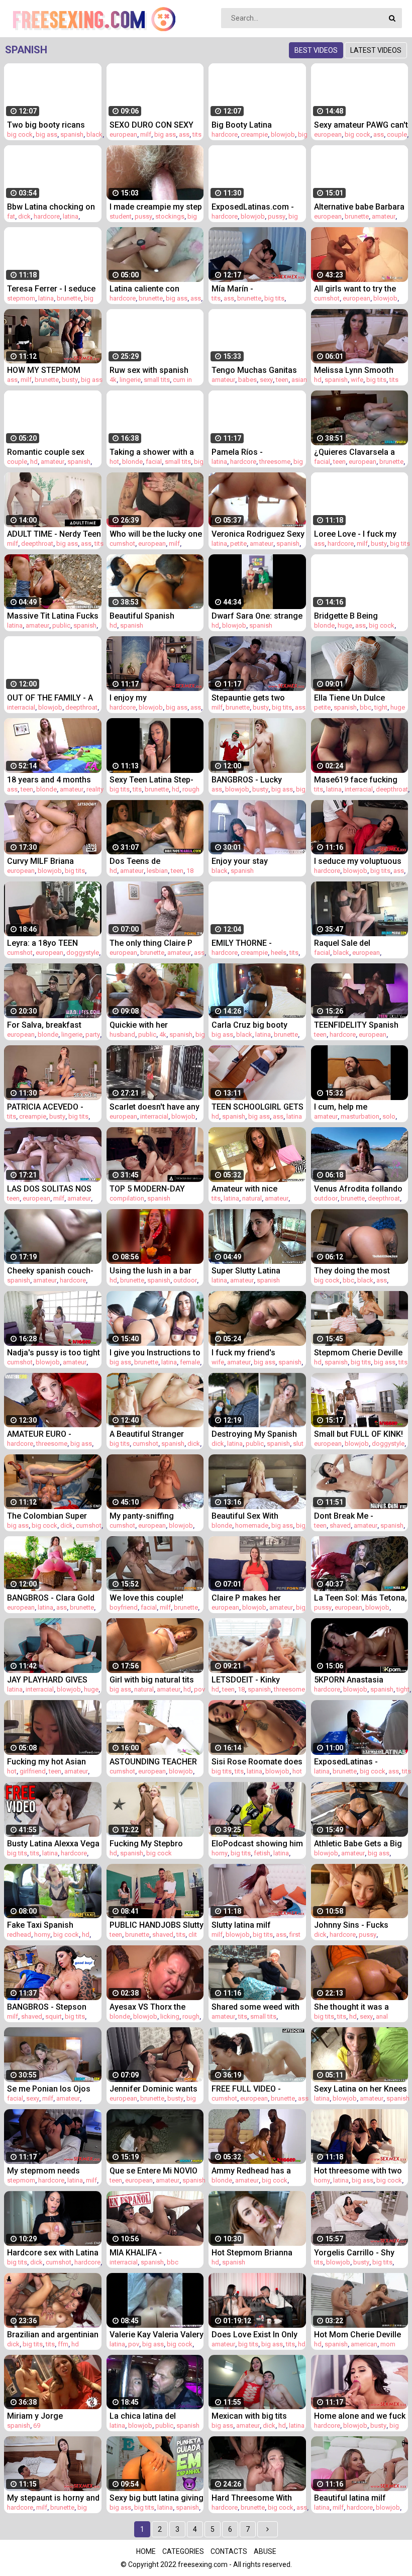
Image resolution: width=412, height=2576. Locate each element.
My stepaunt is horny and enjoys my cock (53, 2498)
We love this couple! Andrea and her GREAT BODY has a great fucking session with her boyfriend (155, 1598)
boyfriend (124, 1607)
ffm (63, 2344)
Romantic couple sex (46, 452)
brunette (357, 216)
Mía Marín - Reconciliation (238, 289)
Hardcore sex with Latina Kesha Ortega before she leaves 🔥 (54, 2253)
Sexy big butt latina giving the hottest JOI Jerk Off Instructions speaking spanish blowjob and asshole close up (157, 2498)
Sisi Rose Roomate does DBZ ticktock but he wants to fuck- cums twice (257, 1762)
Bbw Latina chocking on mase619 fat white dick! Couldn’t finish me (51, 207)
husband (122, 1034)
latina (71, 216)
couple (397, 134)
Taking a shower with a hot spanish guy (152, 452)
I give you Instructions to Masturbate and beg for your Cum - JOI (155, 1353)
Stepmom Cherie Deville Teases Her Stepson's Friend (358, 1353)
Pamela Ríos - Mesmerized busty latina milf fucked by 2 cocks (257, 452)
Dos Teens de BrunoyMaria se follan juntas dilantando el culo (154, 861)
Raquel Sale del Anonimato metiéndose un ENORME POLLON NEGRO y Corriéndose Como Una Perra (357, 943)
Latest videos (376, 50)
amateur (384, 216)
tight (381, 707)
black (94, 134)
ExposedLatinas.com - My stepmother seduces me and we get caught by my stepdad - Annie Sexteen (257, 207)
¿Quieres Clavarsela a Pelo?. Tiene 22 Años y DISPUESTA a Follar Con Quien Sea (358, 452)
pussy (143, 216)
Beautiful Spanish (142, 616)
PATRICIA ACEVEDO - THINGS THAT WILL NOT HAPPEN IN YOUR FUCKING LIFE (51, 1107)
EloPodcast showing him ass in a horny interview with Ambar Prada (257, 1844)
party (93, 1034)
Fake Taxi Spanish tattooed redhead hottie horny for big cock (50, 1925)
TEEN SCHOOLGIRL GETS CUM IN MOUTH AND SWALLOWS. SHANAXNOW (257, 1107)
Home (146, 2551)
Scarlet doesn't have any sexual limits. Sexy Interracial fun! (154, 1107)
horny (220, 1853)
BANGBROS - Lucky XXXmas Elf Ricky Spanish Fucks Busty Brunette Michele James (256, 780)
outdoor (326, 1198)
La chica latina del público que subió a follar (157, 2416)
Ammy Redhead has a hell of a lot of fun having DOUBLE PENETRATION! (258, 2171)
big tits (274, 298)
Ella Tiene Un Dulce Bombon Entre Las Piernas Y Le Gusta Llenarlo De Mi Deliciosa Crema (359, 698)
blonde (132, 462)
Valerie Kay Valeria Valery (157, 2335)
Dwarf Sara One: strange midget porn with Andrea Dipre (257, 616)
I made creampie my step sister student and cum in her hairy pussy (156, 207)
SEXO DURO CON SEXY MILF (151, 125)
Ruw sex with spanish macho (149, 370)
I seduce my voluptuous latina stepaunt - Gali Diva (361, 861)
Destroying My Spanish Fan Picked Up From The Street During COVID (256, 1434)
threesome (275, 462)
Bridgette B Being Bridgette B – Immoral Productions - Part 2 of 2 (359, 616)
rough (191, 789)
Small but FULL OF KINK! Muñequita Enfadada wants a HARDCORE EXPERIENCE (358, 1434)
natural (252, 1198)
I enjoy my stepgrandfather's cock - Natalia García (155, 698)
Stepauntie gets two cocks (248, 698)
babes (247, 380)
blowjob (283, 134)
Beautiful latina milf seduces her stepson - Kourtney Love (355, 2498)
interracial (21, 707)
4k (113, 380)
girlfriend (33, 1771)
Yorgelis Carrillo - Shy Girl (354, 2253)
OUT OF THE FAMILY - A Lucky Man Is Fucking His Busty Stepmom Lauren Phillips (54, 698)
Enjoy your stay (240, 861)
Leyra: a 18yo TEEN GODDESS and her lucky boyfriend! (51, 943)
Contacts (229, 2551)
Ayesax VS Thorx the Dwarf (147, 2007)
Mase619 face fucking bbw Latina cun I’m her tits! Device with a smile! (358, 780)
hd (318, 380)
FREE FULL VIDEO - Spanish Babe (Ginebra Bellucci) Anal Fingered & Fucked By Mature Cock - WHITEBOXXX (258, 2089)
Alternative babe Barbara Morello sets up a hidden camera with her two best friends (360, 207)
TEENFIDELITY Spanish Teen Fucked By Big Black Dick (361, 1025)
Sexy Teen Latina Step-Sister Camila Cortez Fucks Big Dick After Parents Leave (151, 780)
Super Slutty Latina (246, 1271)
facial (154, 462)
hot (114, 462)
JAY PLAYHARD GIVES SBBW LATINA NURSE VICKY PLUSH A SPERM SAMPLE (50, 1680)
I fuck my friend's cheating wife (243, 1353)
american (364, 2344)
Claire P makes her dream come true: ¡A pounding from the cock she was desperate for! (256, 1598)
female (190, 1362)
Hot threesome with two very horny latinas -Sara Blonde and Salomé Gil (358, 2171)
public (61, 625)
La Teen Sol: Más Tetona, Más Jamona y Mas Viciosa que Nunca (360, 1598)
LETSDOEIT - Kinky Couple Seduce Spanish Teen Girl (255, 1680)
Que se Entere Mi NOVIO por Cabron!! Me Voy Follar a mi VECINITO (153, 2171)
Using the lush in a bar (150, 1271)
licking (170, 2016)
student (121, 216)
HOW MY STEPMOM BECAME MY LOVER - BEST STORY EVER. (45, 370)
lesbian (157, 871)
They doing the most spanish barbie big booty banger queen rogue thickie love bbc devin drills (359, 1271)
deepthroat (37, 543)
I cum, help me (341, 1107)
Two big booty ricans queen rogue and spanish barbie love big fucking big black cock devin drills (54, 125)
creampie (254, 134)
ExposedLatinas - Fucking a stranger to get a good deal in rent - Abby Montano (361, 1762)
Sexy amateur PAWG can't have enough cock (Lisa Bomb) (361, 125)
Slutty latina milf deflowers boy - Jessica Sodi (256, 1925)
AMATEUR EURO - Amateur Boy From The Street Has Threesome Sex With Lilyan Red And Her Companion (51, 1434)
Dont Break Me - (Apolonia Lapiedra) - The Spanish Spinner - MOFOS (361, 1516)
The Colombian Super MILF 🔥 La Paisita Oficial (54, 1516)
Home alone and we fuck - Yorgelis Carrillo (360, 2416)
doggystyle (83, 953)
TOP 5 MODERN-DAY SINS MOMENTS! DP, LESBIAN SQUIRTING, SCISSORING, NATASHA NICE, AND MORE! (152, 1189)
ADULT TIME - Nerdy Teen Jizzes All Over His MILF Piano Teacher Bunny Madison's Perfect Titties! (54, 534)
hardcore (225, 134)
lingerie (130, 380)
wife (357, 380)
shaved (340, 1525)
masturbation (360, 1116)
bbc (366, 707)
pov (199, 1689)
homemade (252, 1525)
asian (299, 380)
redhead (19, 1935)
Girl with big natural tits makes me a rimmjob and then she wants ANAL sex (156, 1680)
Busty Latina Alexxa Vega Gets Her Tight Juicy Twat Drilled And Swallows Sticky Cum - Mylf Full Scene (53, 1844)
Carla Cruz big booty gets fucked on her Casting (249, 1025)
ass (184, 134)
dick (24, 216)
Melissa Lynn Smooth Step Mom (354, 370)
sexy (266, 380)
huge (345, 625)
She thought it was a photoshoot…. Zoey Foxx (360, 2007)
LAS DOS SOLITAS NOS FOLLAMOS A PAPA (49, 1189)
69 (37, 2425)
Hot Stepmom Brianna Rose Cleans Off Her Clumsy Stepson (252, 2253)
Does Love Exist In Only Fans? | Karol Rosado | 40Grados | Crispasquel (255, 2335)
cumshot (327, 298)
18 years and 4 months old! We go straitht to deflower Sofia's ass (49, 780)
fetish (262, 1853)
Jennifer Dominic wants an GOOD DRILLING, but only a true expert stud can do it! (153, 2089)
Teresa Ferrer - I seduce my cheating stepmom (51, 289)
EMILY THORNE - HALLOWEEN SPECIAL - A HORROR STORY (257, 943)
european (123, 134)
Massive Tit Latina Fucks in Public (53, 616)
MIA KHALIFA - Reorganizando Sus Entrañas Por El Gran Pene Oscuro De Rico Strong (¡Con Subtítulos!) (155, 2253)
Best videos (316, 50)
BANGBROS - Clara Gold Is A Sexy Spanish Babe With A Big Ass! (51, 1598)
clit (193, 1935)
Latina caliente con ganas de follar (144, 289)
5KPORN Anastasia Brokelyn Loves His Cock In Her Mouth (360, 1680)
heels (279, 953)
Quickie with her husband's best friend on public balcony (155, 1025)
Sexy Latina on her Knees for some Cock (360, 2089)
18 (190, 871)
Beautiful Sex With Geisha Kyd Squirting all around (255, 1516)
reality (95, 789)
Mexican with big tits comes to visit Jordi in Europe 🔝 (252, 2416)
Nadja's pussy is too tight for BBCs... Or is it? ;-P (54, 1353)
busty (70, 380)
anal (382, 2016)
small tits (157, 380)
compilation (127, 1198)
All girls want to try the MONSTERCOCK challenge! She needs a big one (357, 289)
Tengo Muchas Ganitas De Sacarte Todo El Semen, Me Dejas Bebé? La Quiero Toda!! (256, 370)
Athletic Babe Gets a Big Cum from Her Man (358, 1844)
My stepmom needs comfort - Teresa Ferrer (51, 2171)
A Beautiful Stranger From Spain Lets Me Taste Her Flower (147, 1434)
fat (11, 216)
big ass (46, 134)
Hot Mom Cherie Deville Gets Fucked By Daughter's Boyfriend (357, 2335)
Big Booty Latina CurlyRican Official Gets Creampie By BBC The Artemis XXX (255, 125)
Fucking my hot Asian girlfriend (46, 1762)
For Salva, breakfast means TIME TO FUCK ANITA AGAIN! (47, 1025)
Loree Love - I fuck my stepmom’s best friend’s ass (358, 534)
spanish (72, 134)
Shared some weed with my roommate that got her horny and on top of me (255, 2007)
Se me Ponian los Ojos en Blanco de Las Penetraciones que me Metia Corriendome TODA (49, 2089)
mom (388, 2344)
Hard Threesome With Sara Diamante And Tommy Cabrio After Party (252, 2498)
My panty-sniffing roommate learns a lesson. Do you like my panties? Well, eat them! (153, 1516)
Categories (183, 2551)
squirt (54, 2016)
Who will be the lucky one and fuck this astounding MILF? (156, 534)
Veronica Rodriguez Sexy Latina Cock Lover (258, 534)
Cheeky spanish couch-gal (50, 1271)
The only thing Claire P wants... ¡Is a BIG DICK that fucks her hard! (151, 943)
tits (197, 134)
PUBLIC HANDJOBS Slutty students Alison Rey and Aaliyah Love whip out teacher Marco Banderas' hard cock (157, 1925)
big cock (20, 134)
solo (389, 1116)
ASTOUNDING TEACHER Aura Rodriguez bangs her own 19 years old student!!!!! (153, 1762)
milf (146, 134)
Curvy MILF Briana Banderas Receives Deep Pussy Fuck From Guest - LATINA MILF (53, 861)
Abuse (265, 2551)
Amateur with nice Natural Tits (244, 1189)
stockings (170, 216)
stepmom (21, 298)
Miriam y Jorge (35, 2416)
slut (298, 1444)
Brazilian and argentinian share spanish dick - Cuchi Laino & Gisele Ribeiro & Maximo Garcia (53, 2335)
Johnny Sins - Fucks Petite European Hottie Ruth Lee (355, 1925)
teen (282, 380)
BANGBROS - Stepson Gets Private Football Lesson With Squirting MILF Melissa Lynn (47, 2007)
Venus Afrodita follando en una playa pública (358, 1189)
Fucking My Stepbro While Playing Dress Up (152, 1844)
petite (238, 543)
